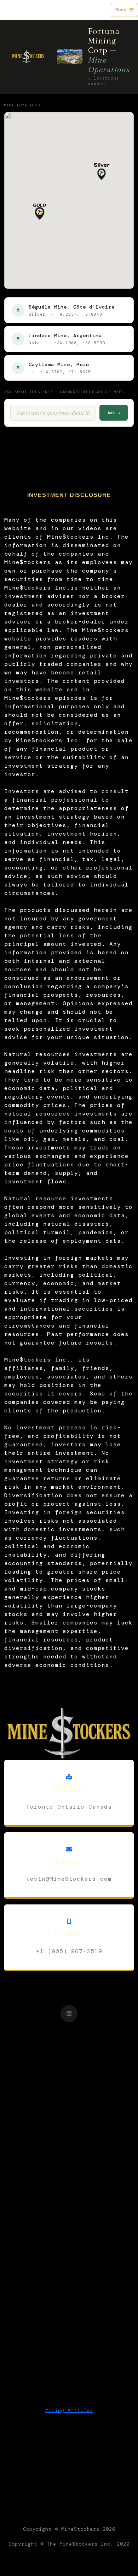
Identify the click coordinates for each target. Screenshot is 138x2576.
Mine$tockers (23, 10)
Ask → (114, 413)
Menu (122, 10)
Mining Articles (69, 2410)
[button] (102, 172)
